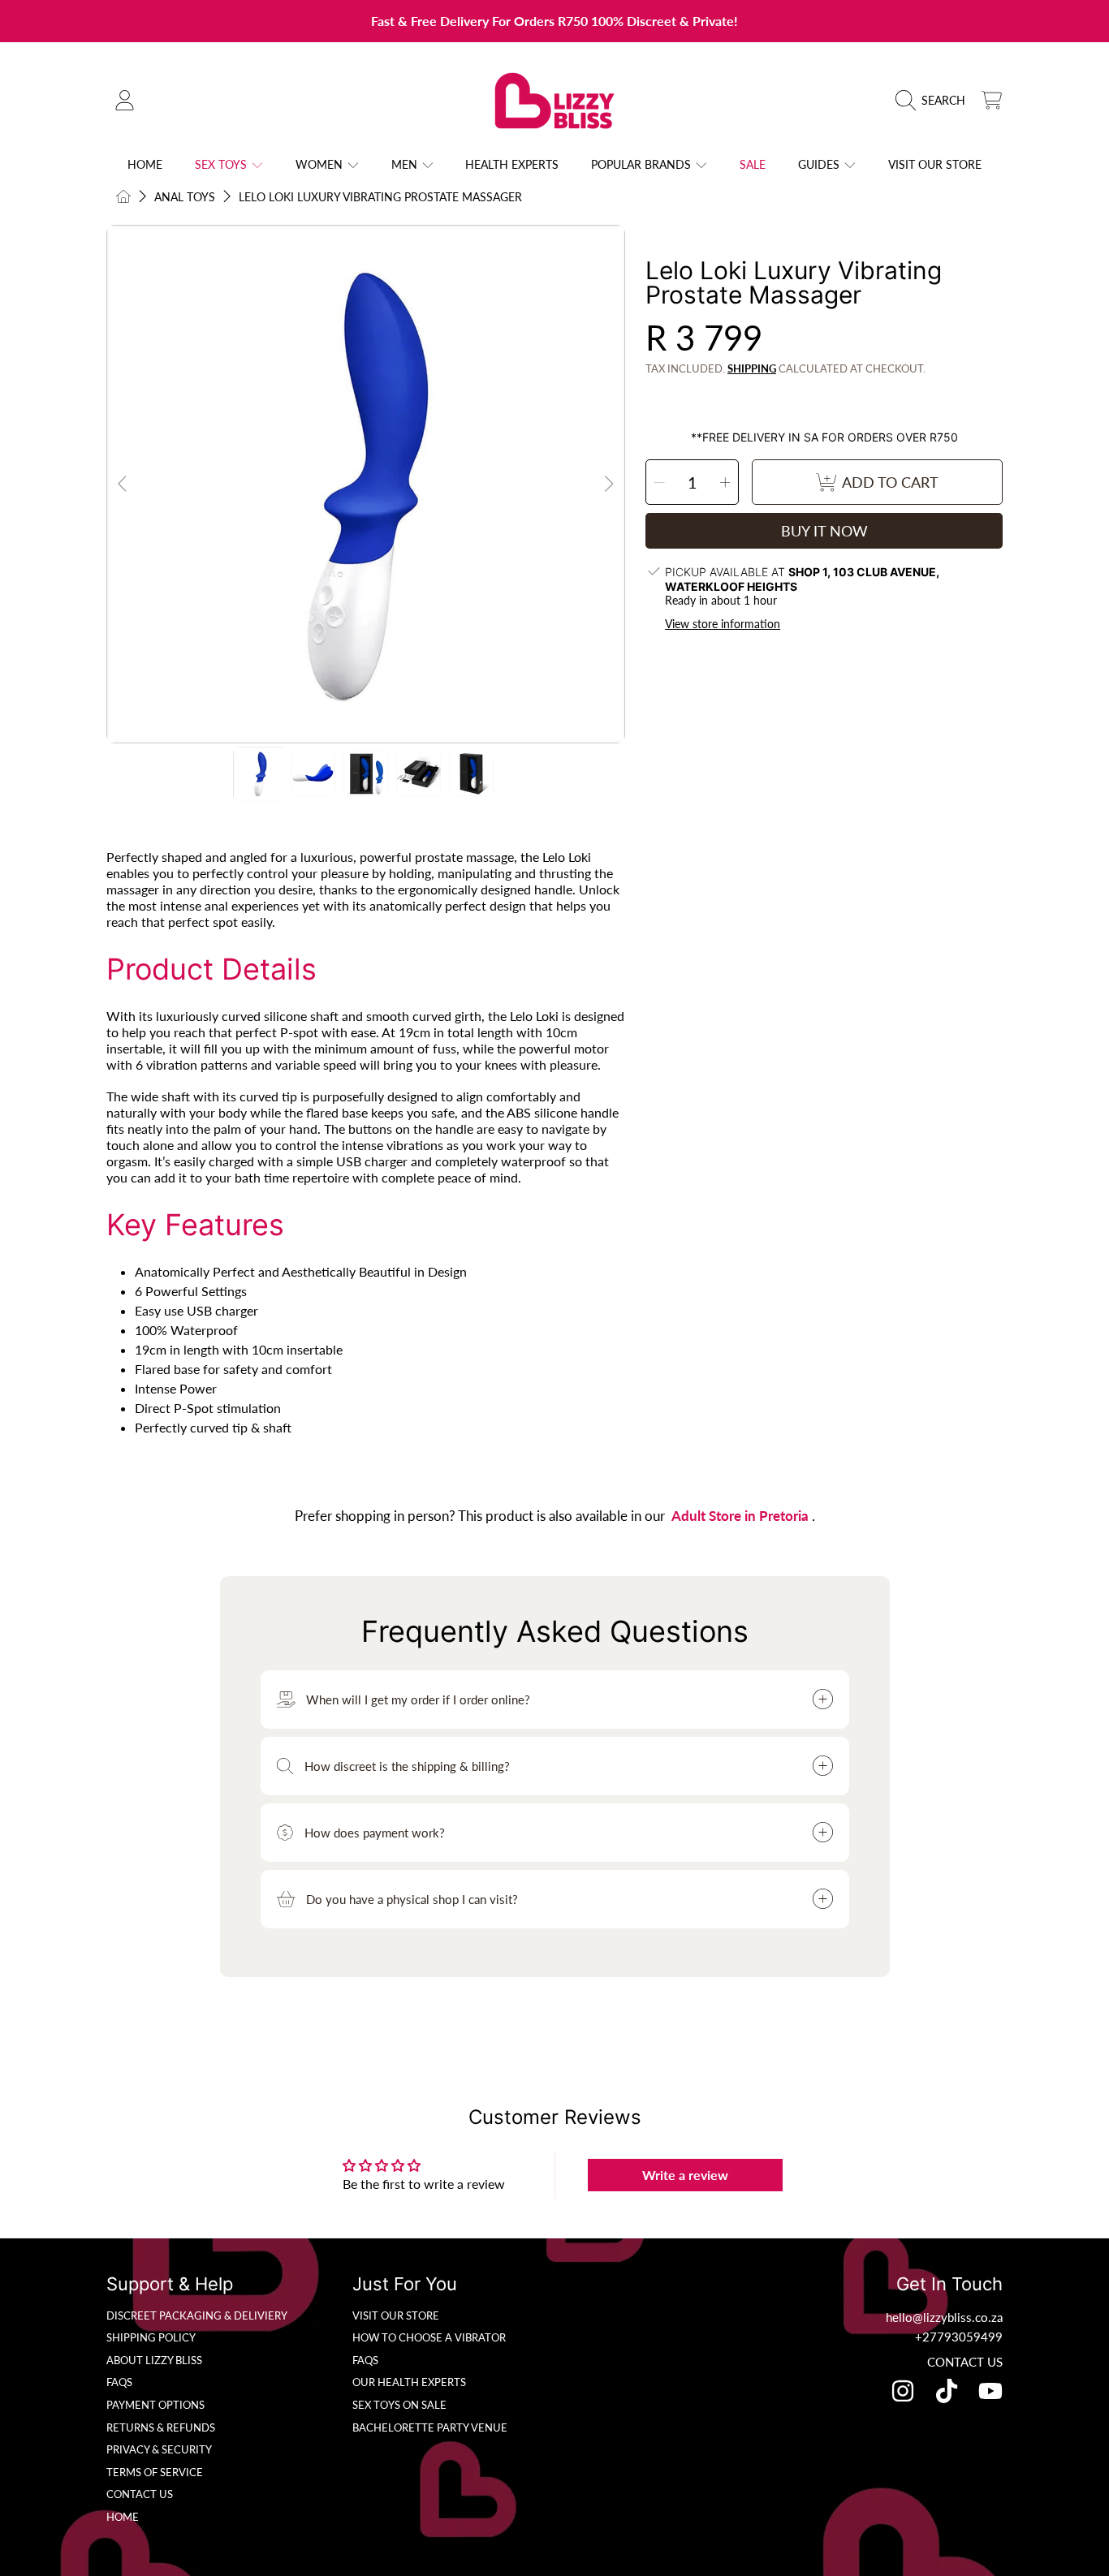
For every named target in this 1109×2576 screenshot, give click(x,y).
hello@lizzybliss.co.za (944, 2317)
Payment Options (155, 2405)
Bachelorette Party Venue (430, 2427)
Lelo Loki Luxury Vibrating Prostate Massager (380, 197)
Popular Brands (643, 164)
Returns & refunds (161, 2427)
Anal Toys (185, 197)
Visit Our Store (396, 2315)
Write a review (685, 2175)
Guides (820, 164)
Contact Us (140, 2494)
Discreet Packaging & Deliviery (197, 2315)
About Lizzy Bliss (154, 2360)
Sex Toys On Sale (399, 2405)
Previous (123, 485)
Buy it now (824, 531)
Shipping (752, 368)
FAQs (119, 2382)
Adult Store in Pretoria (742, 1516)
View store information (723, 624)
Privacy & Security (159, 2449)
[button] (934, 101)
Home (123, 2517)
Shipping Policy (151, 2337)
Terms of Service (155, 2472)
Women (321, 164)
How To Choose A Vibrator (429, 2337)
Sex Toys (222, 164)
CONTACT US (965, 2362)
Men (406, 164)
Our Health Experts (409, 2382)
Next (608, 485)
